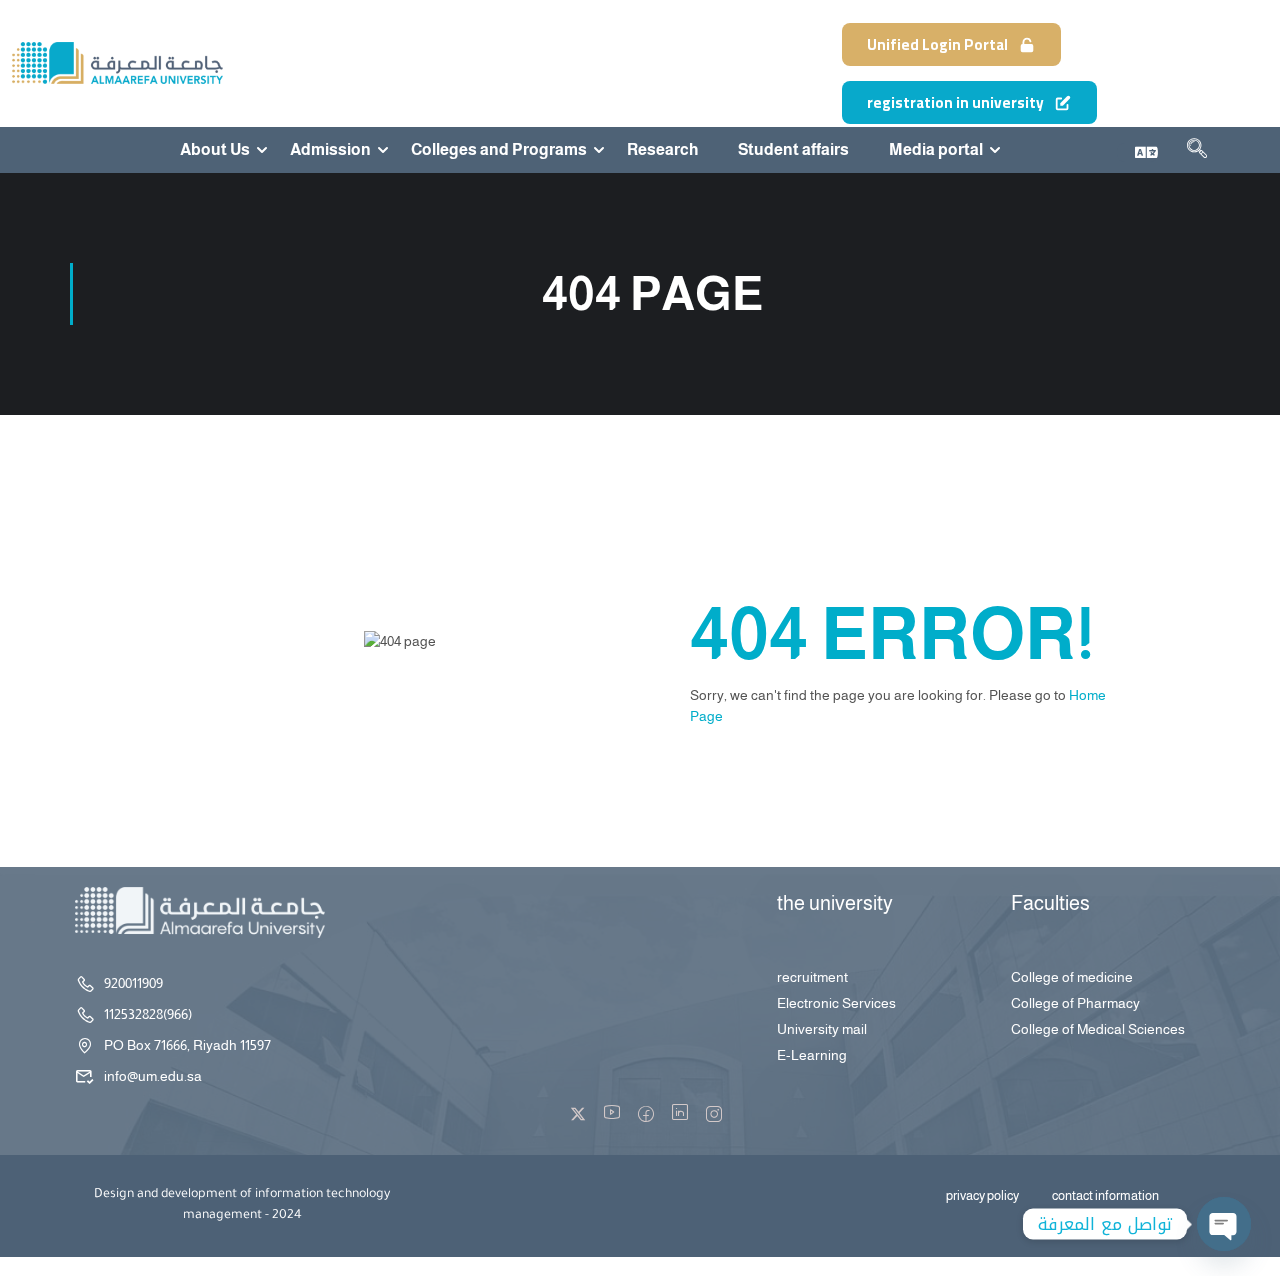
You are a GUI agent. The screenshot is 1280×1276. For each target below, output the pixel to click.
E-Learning (812, 1055)
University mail (822, 1029)
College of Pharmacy (1075, 1003)
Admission (330, 150)
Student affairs (793, 150)
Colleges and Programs (499, 150)
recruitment (812, 977)
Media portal (936, 150)
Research (662, 150)
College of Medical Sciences (1098, 1029)
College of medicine (1072, 977)
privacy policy (982, 1195)
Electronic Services (836, 1003)
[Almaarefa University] (116, 62)
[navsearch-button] (1197, 152)
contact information (1105, 1195)
